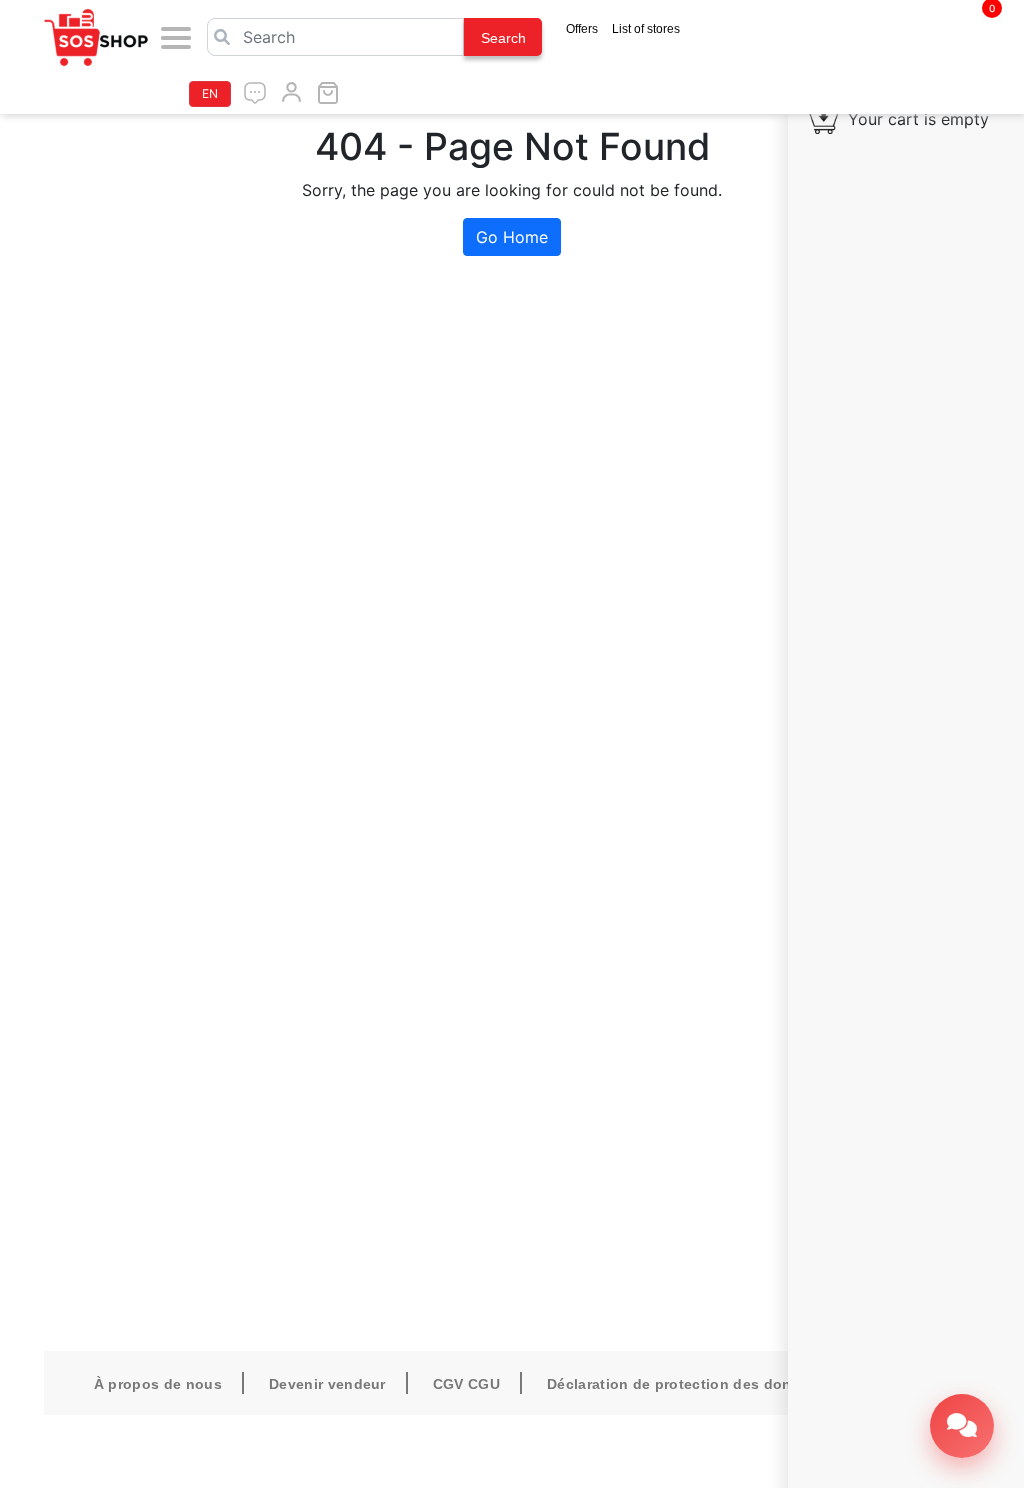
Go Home (512, 237)
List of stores (646, 29)
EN (210, 93)
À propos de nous (158, 1384)
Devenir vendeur (327, 1384)
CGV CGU (466, 1384)
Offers (582, 29)
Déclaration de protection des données (686, 1384)
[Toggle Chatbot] (962, 1426)
